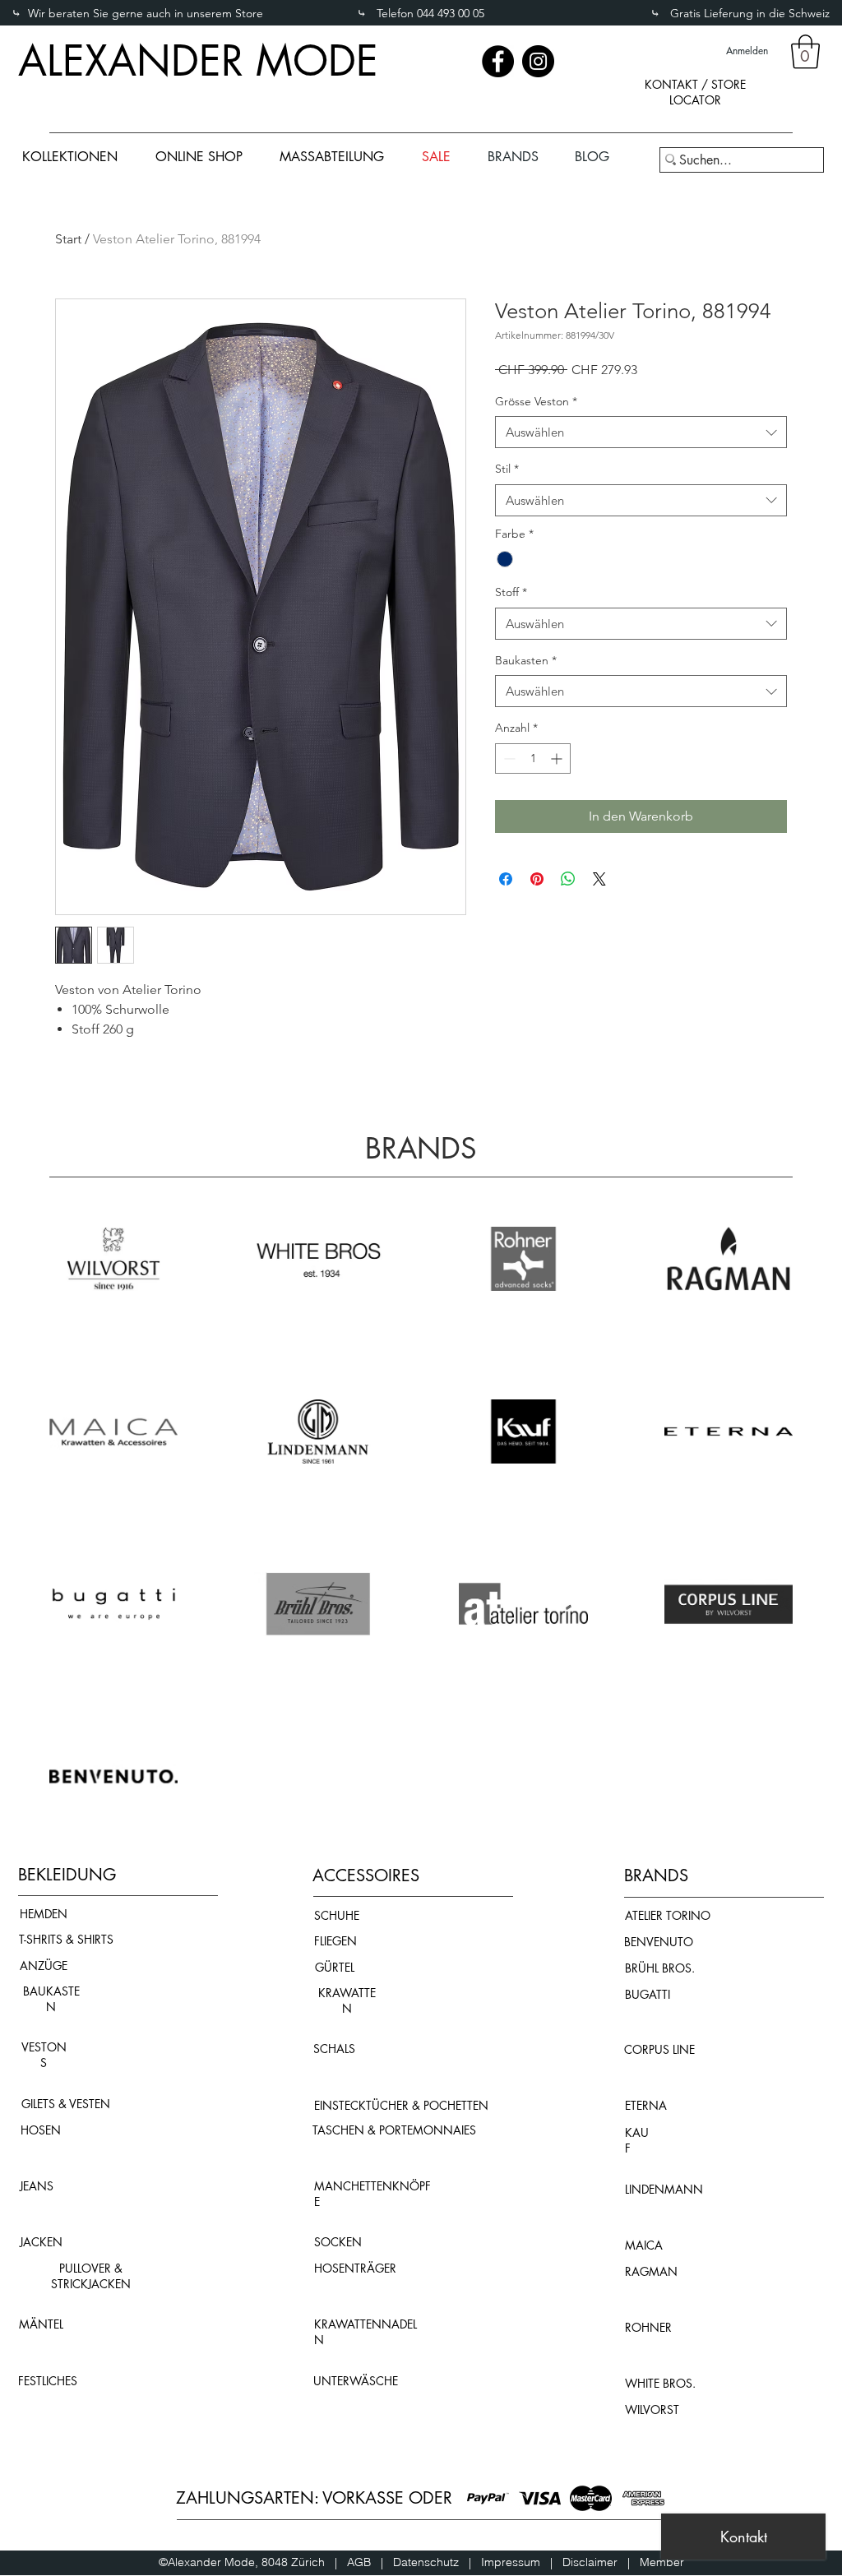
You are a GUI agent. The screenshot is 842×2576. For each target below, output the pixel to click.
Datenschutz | (437, 2562)
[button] (805, 52)
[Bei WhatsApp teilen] (568, 879)
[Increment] (558, 758)
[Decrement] (508, 758)
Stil (507, 469)
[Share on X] (599, 879)
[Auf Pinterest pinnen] (537, 879)
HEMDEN (44, 1914)
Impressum (516, 2562)
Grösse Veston (536, 401)
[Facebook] (498, 61)
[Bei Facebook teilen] (506, 879)
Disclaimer (590, 2562)
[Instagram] (538, 61)
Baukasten (526, 660)
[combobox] (641, 432)
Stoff (511, 592)
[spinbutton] (533, 758)
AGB (364, 2562)
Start (68, 239)
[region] (695, 106)
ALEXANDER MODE (198, 61)
